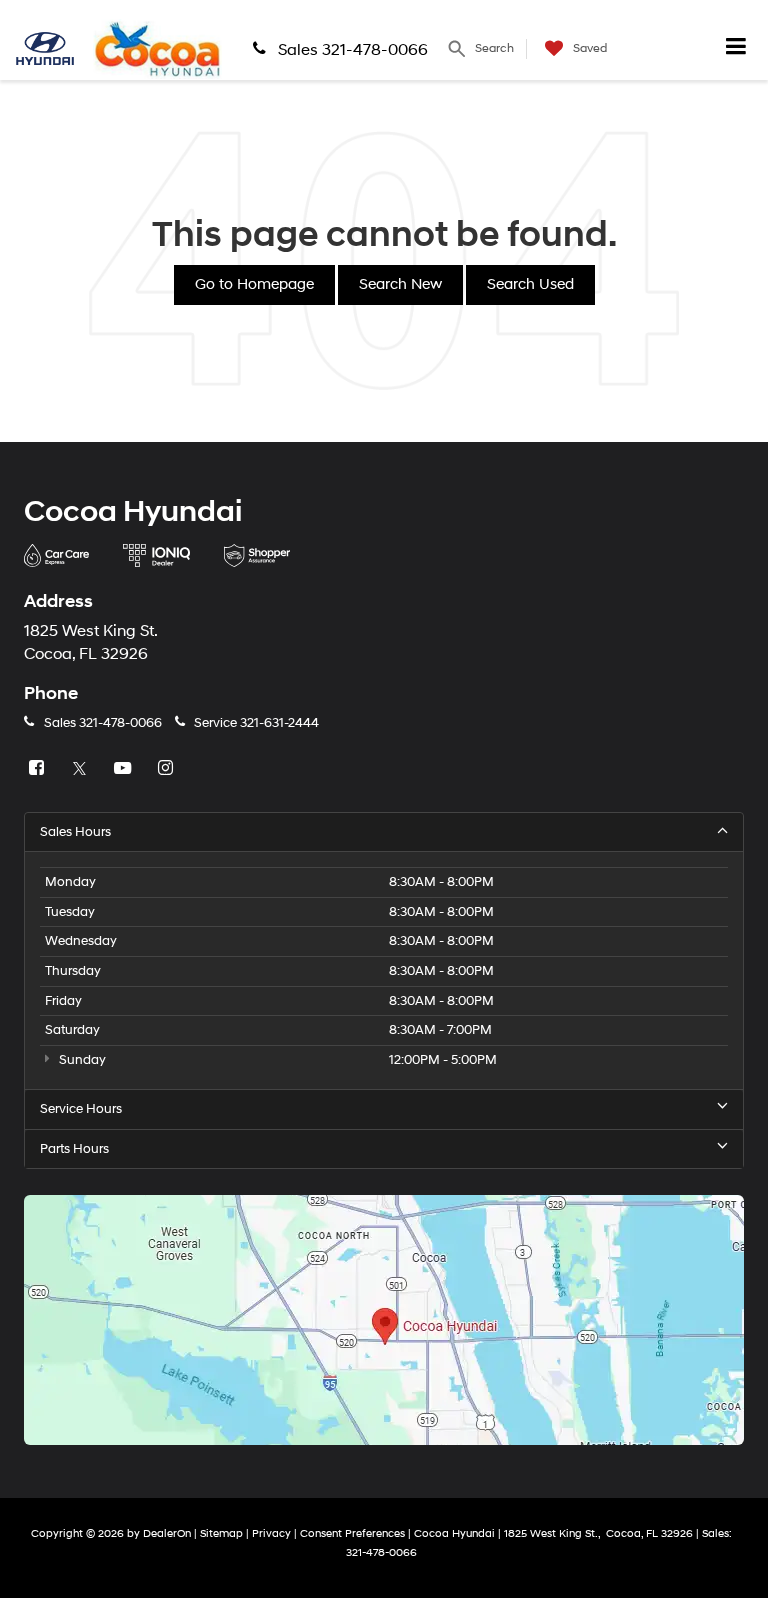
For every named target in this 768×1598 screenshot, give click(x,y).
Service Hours (81, 1109)
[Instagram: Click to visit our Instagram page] (168, 769)
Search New (400, 284)
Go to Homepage (254, 284)
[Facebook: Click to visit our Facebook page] (39, 769)
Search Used (530, 284)
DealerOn (167, 1533)
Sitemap (221, 1533)
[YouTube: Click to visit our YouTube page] (125, 769)
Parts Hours (74, 1149)
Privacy (271, 1533)
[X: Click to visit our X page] (82, 769)
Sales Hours (75, 832)
